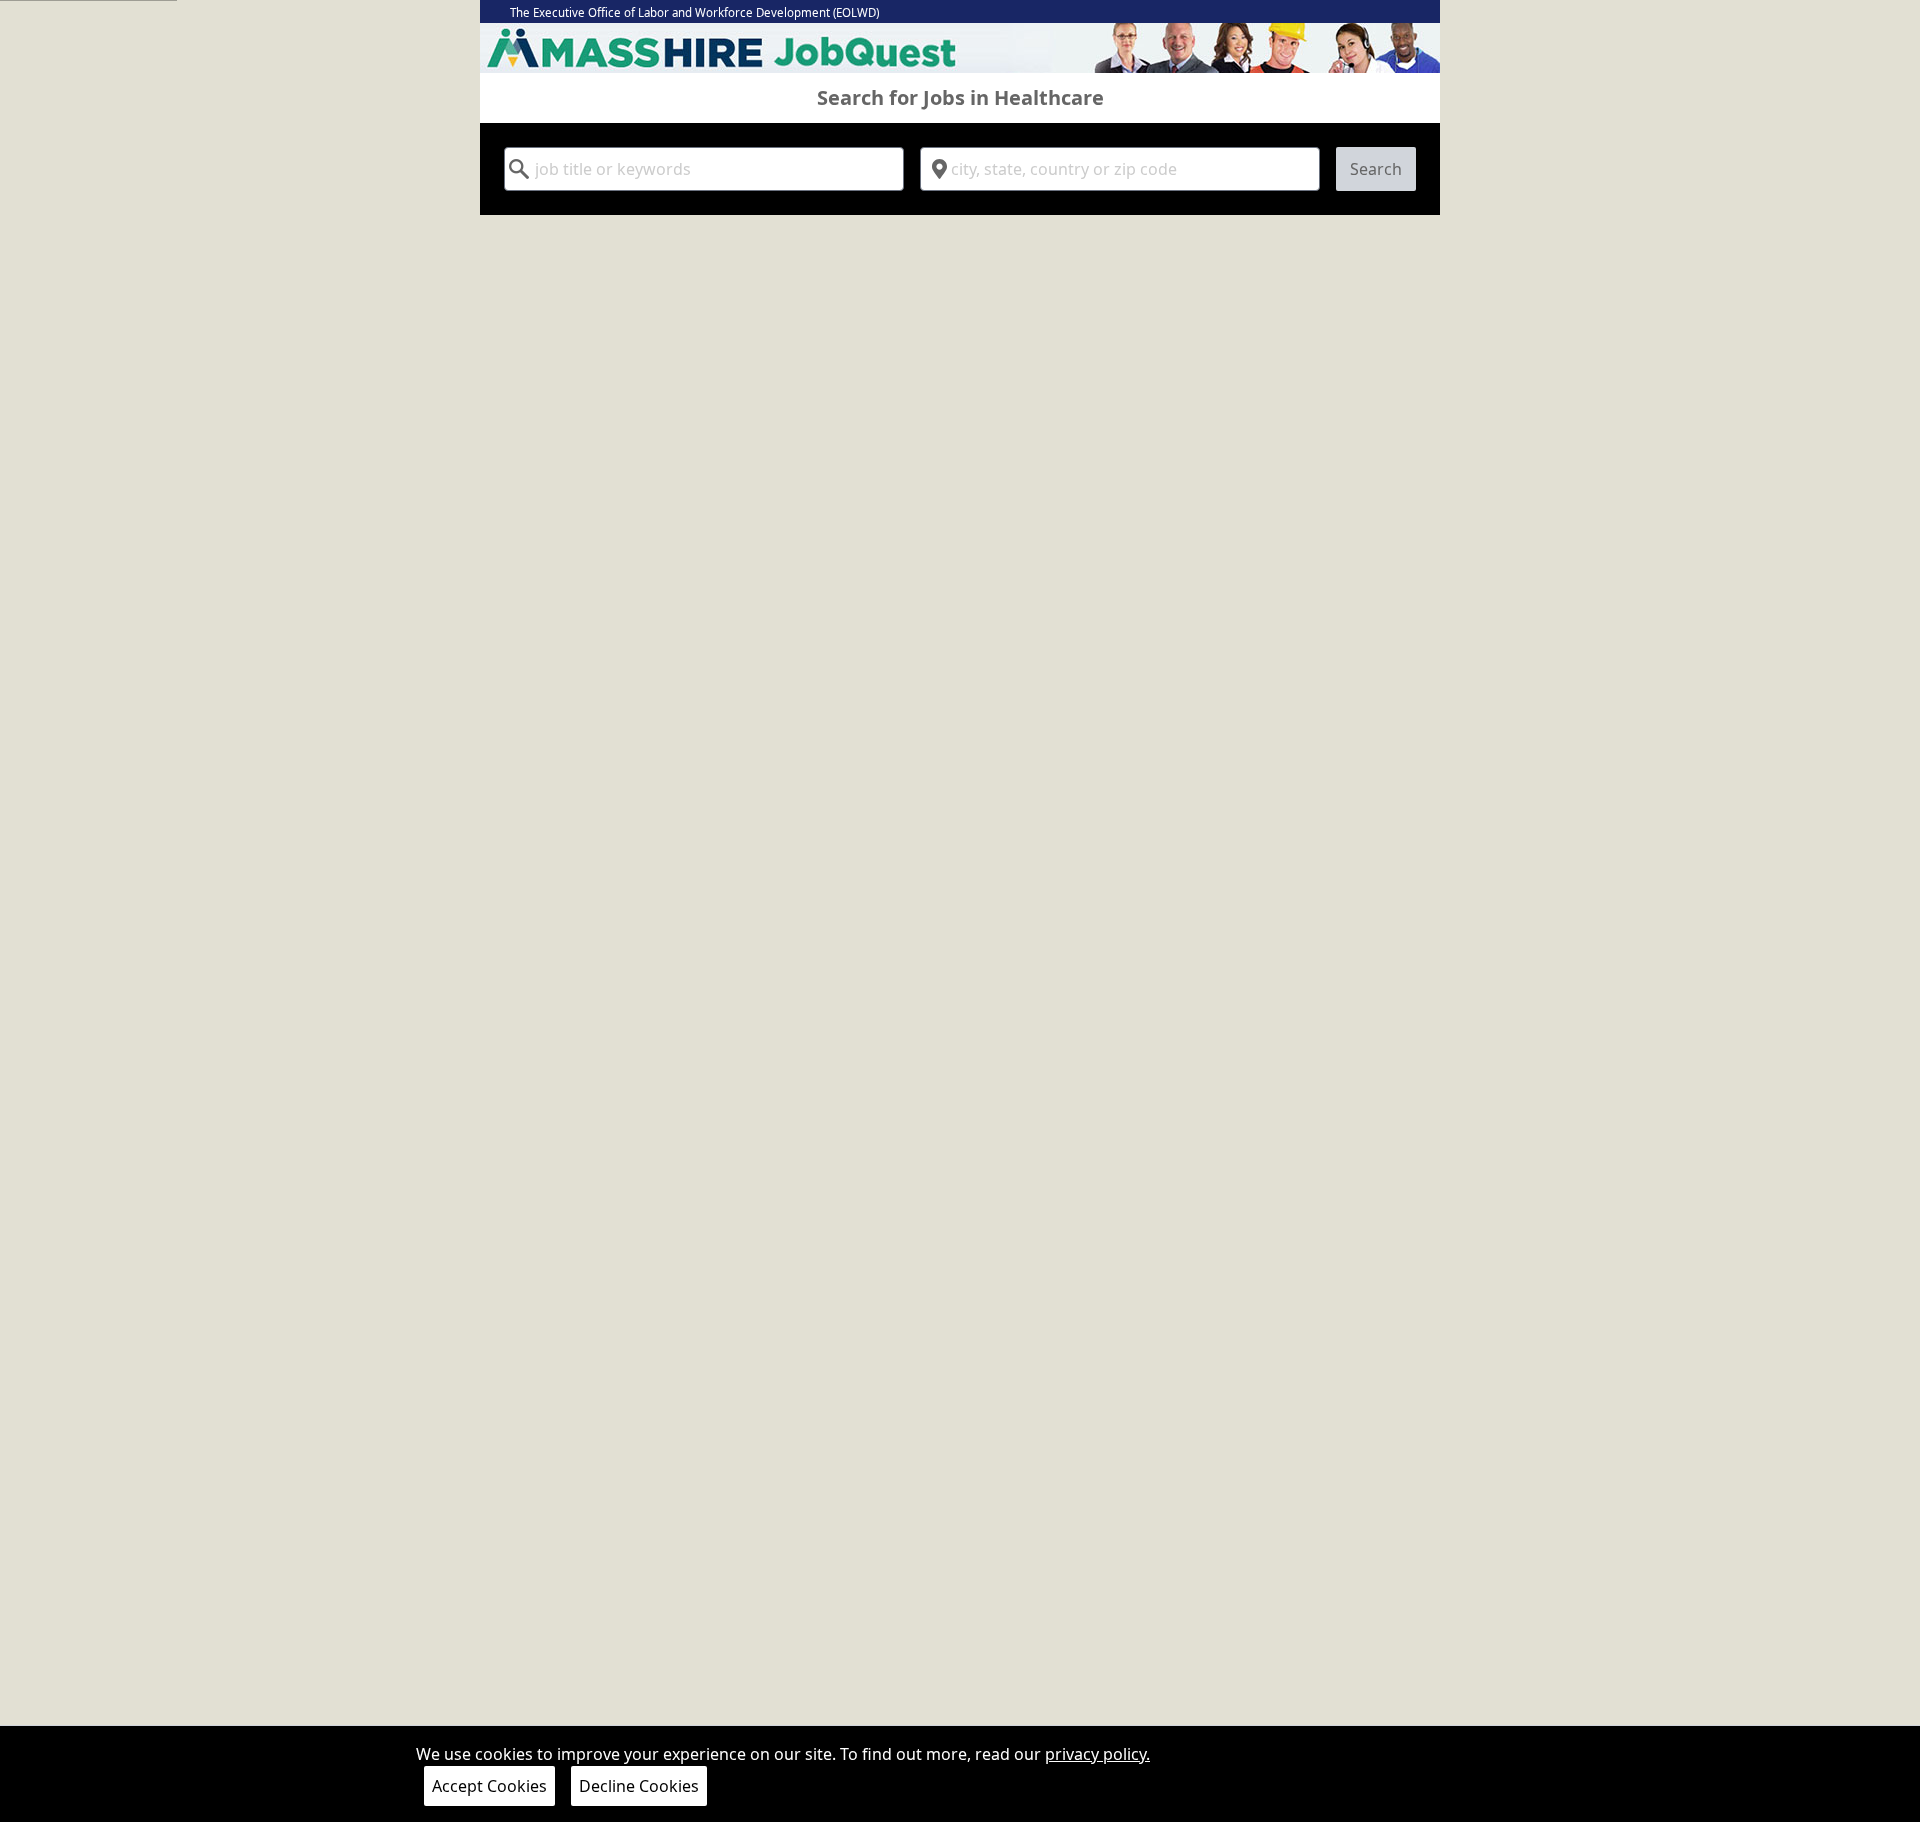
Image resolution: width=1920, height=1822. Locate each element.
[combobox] (704, 169)
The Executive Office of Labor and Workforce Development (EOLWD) (694, 12)
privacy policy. (1097, 1754)
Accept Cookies (489, 1786)
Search (1376, 169)
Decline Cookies (639, 1786)
